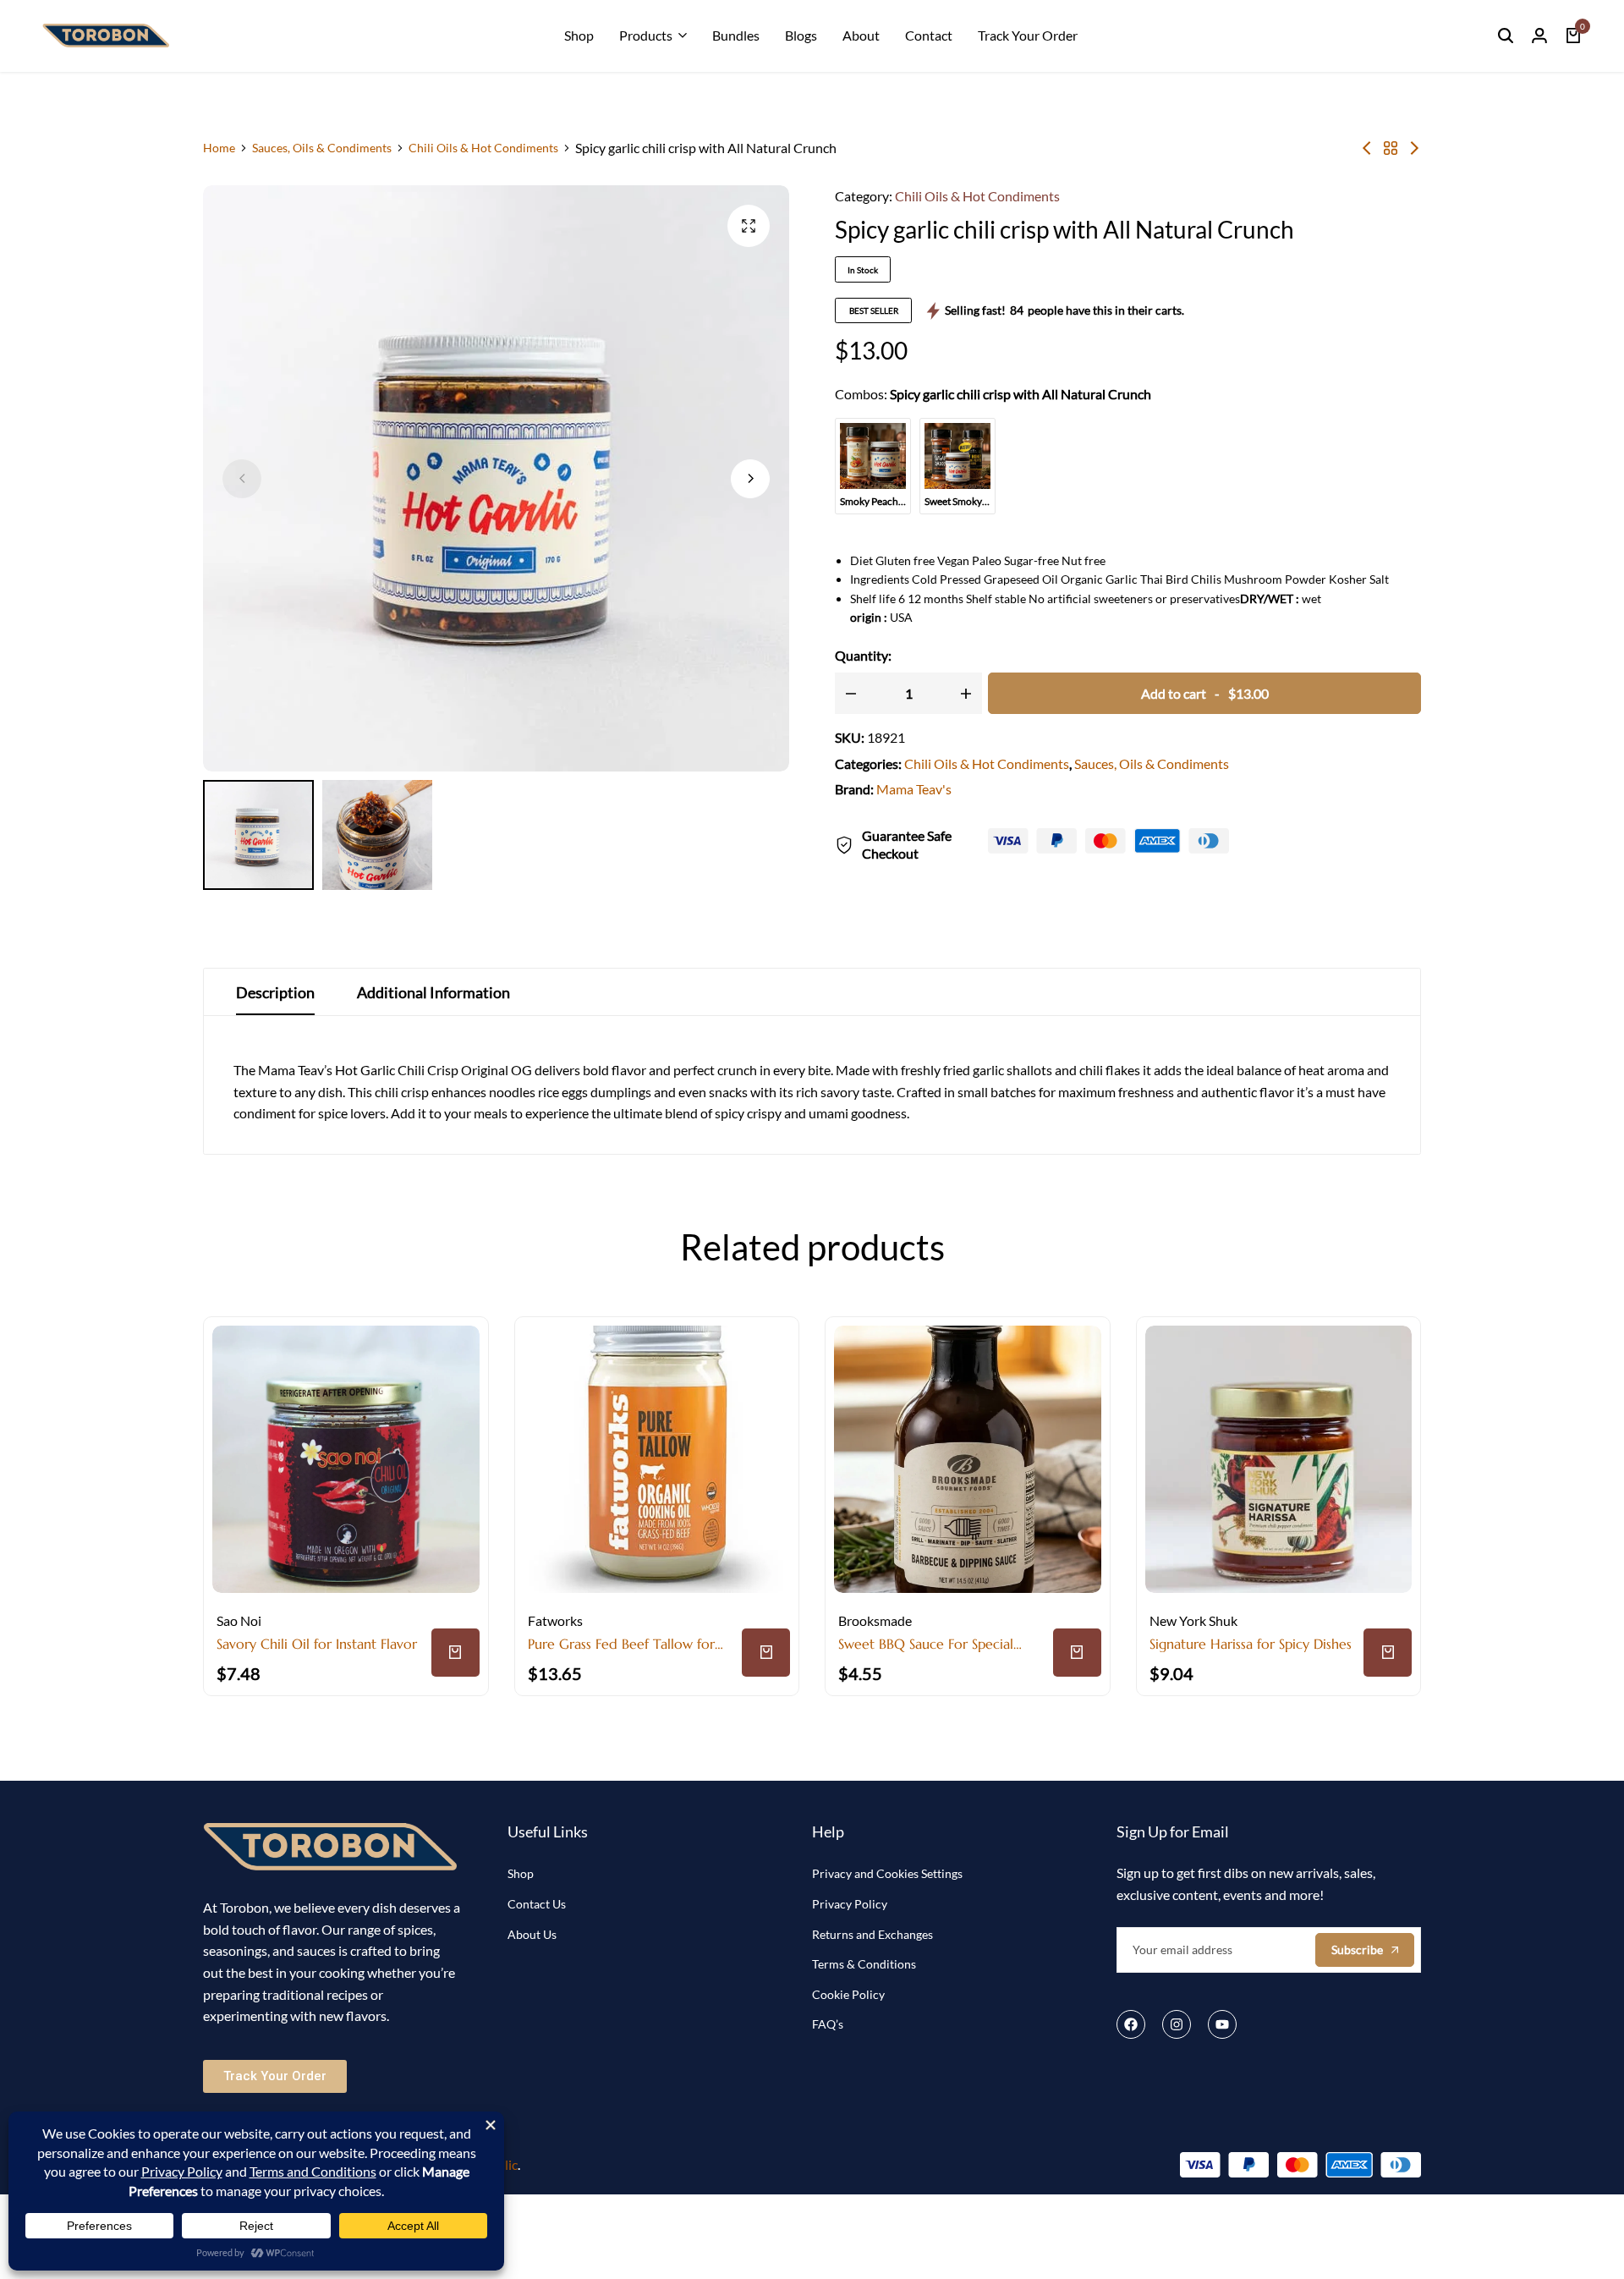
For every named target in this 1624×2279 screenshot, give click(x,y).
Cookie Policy (848, 1994)
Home (219, 148)
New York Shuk (1193, 1620)
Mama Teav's (914, 789)
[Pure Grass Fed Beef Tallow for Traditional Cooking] (657, 1459)
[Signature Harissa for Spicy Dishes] (1279, 1459)
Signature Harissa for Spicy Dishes (1251, 1644)
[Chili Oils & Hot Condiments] (1391, 148)
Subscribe (1357, 1950)
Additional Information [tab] (433, 992)
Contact (929, 35)
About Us (532, 1934)
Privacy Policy (850, 1904)
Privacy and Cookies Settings (887, 1873)
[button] (750, 479)
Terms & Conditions (864, 1964)
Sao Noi (239, 1620)
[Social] (1131, 2024)
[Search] (1506, 36)
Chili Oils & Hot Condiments (483, 148)
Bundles (736, 35)
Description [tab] (275, 992)
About (861, 35)
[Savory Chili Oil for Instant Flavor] (1367, 148)
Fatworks (555, 1620)
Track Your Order (1028, 35)
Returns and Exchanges (872, 1934)
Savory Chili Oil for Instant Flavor (317, 1644)
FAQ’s (828, 2024)
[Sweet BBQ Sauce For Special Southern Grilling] (968, 1459)
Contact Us (537, 1904)
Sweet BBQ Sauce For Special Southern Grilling (926, 1644)
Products (646, 35)
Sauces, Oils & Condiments (322, 148)
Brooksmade (875, 1620)
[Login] (1539, 36)
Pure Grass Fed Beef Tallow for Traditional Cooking (621, 1644)
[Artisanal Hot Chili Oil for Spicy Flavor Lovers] (1414, 148)
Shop (579, 35)
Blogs (801, 35)
